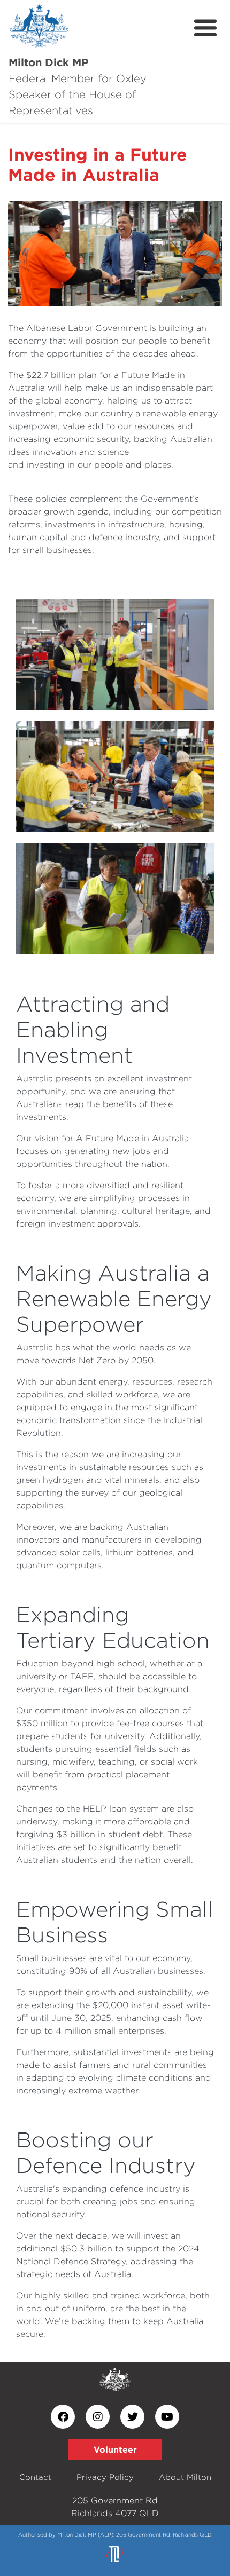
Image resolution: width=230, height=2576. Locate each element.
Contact (35, 2477)
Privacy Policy (105, 2477)
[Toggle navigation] (205, 28)
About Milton (185, 2477)
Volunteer (115, 2449)
